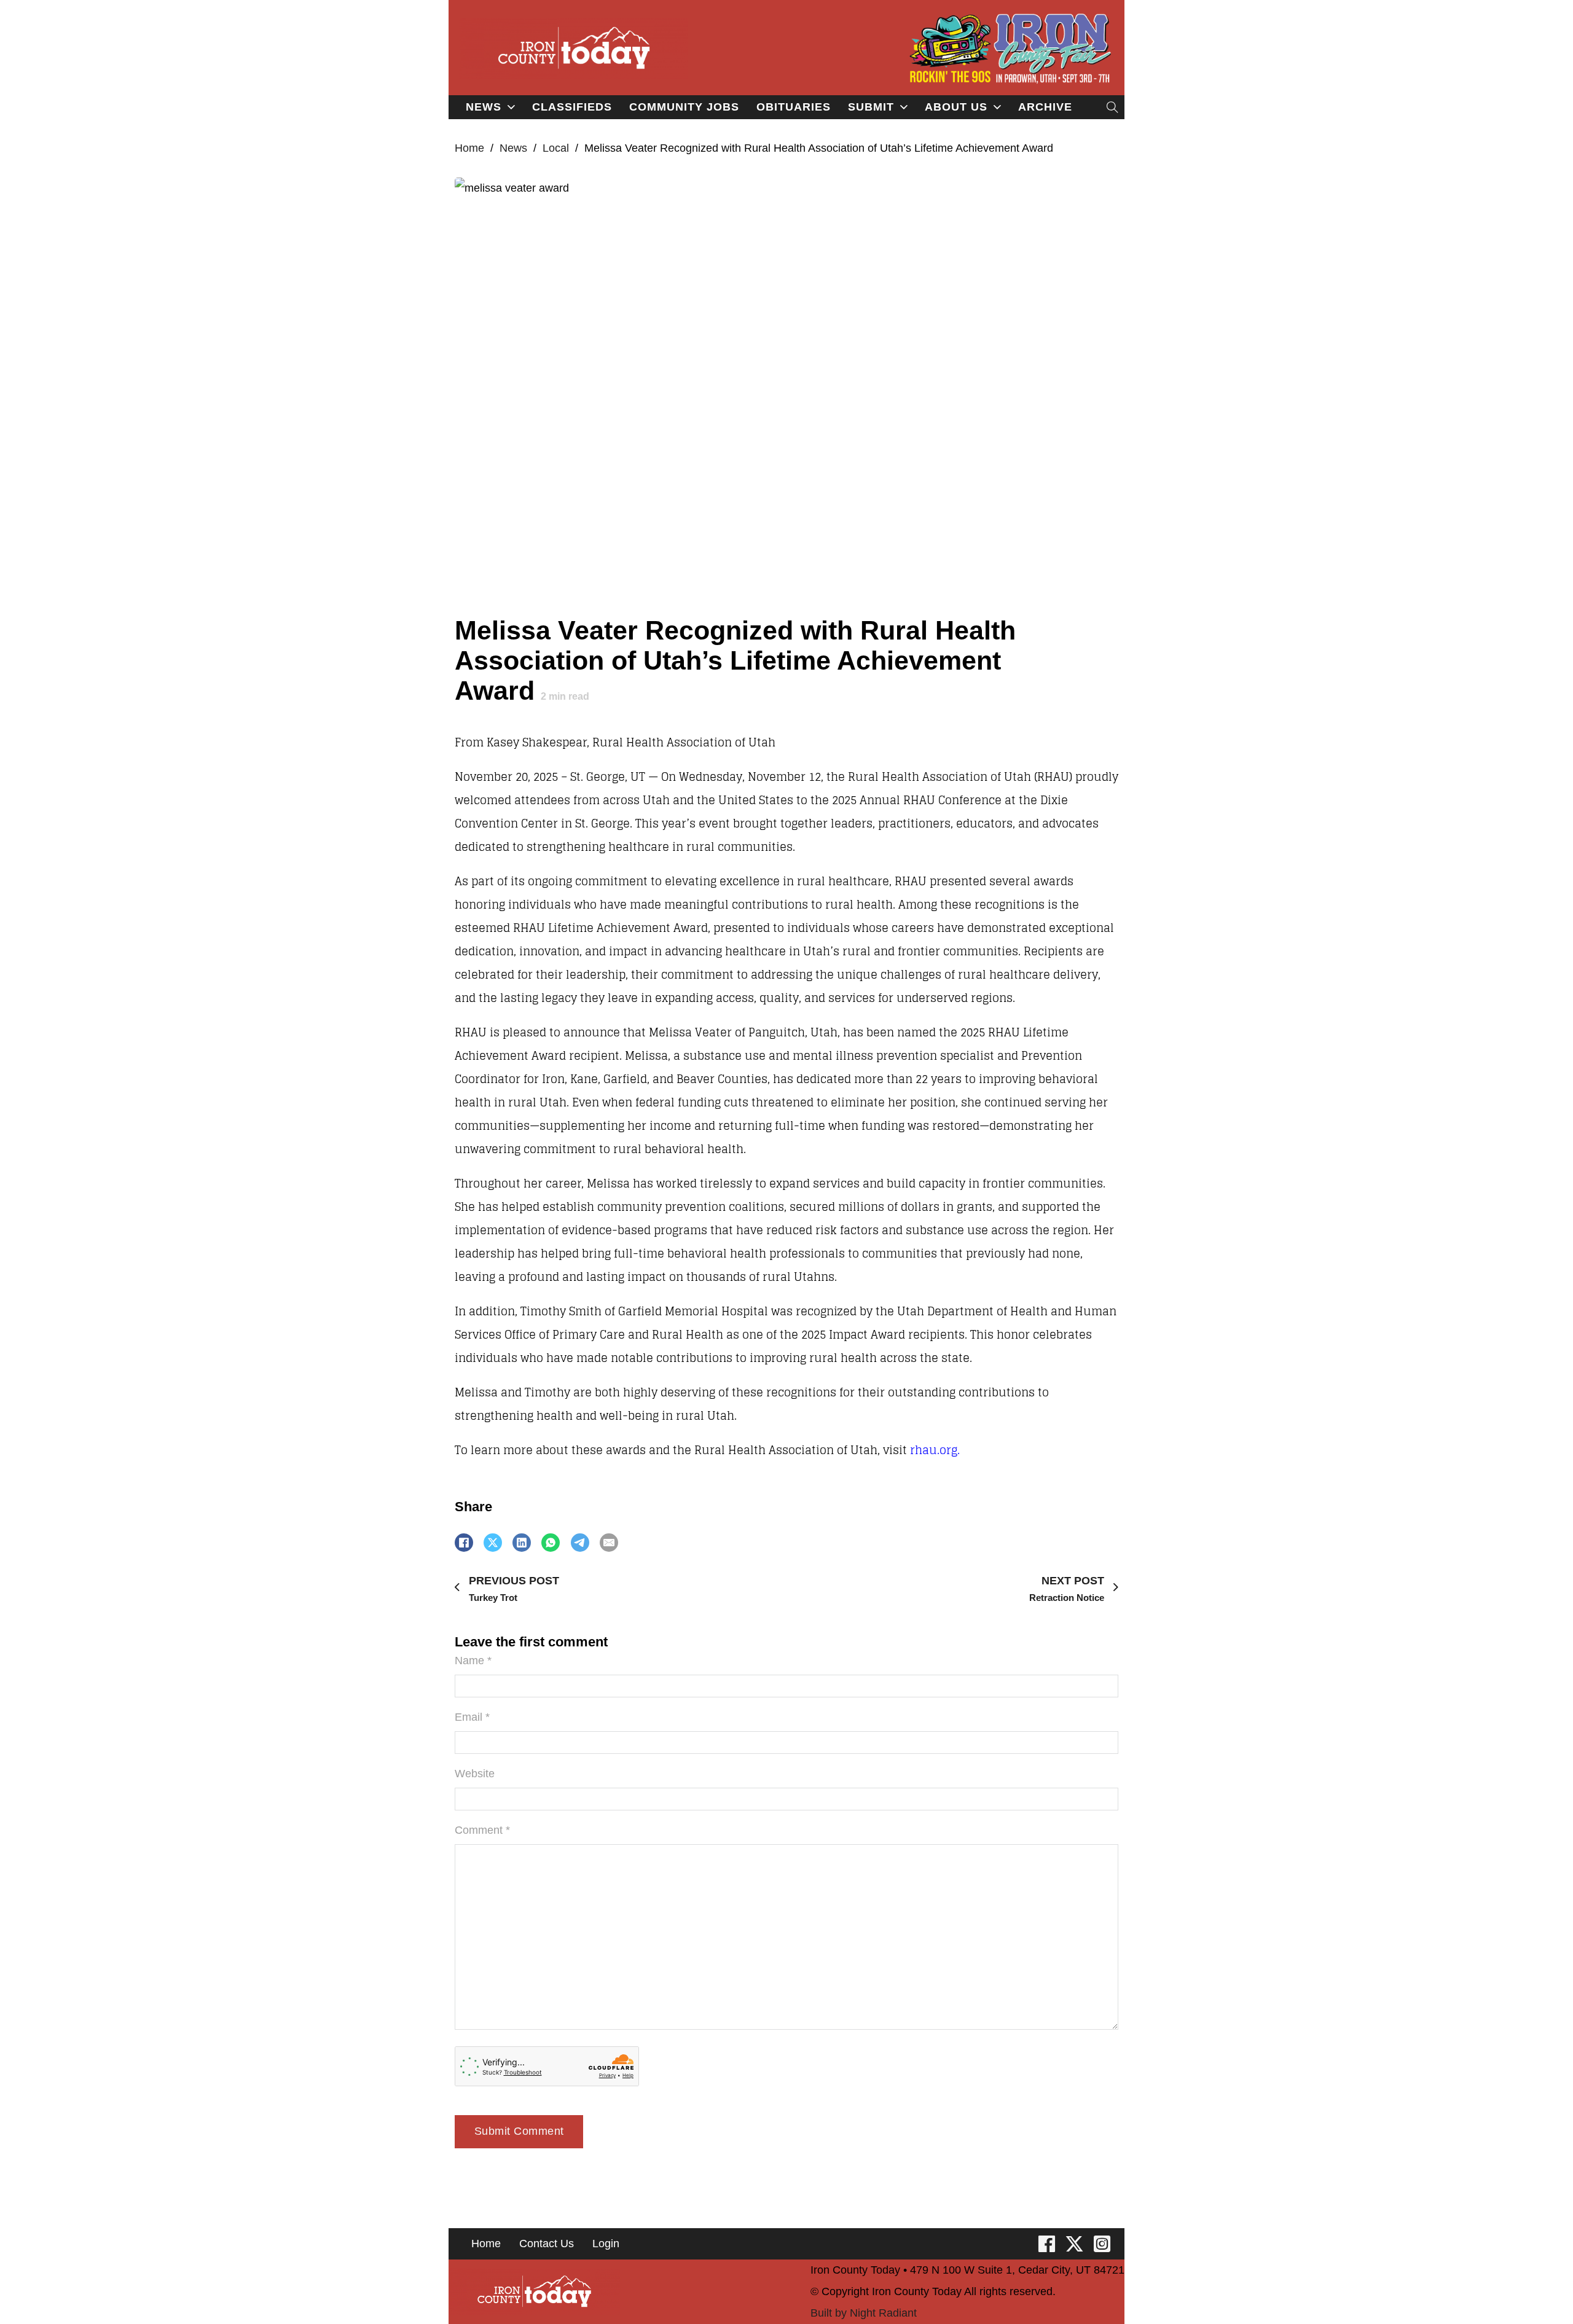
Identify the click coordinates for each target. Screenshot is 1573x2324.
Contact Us (547, 2244)
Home (469, 148)
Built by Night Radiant (864, 2313)
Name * (473, 1661)
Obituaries (794, 107)
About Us (956, 107)
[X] (493, 1543)
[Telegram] (580, 1543)
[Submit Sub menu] (904, 107)
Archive (1045, 107)
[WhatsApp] (551, 1543)
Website (475, 1774)
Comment (482, 1830)
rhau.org (934, 1450)
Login (606, 2244)
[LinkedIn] (522, 1543)
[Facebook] (464, 1543)
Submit (871, 107)
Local (556, 148)
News (484, 107)
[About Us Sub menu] (997, 107)
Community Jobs (684, 107)
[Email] (609, 1543)
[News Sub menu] (511, 107)
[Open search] (1112, 107)
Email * (472, 1717)
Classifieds (572, 107)
